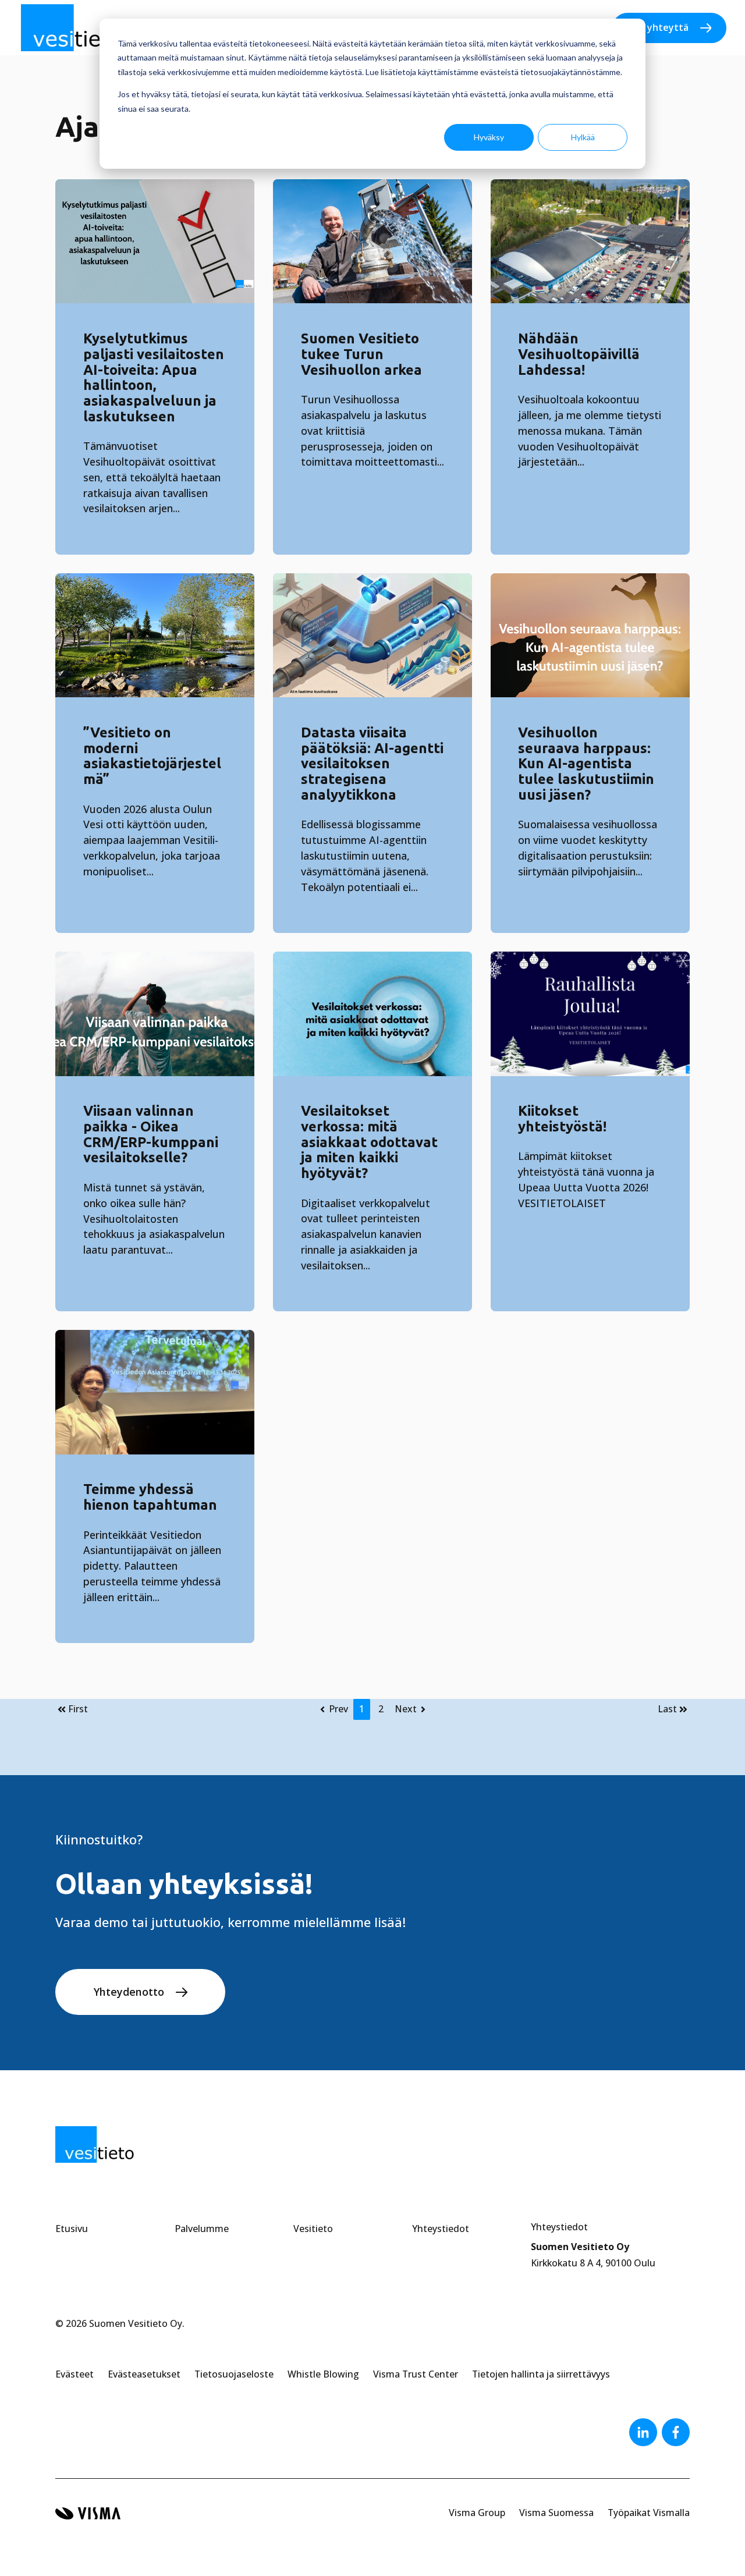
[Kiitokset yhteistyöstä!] (590, 1014)
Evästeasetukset (144, 2374)
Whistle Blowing (323, 2374)
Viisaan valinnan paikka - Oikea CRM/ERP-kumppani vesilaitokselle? (151, 1134)
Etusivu (72, 2229)
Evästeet (74, 2374)
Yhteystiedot (441, 2229)
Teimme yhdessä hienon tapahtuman (150, 1497)
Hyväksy (489, 137)
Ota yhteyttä (658, 27)
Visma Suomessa (556, 2513)
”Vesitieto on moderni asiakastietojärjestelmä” (152, 756)
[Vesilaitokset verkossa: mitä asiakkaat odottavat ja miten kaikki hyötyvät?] (372, 1014)
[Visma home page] (88, 2513)
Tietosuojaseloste (234, 2374)
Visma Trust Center (416, 2374)
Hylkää (583, 137)
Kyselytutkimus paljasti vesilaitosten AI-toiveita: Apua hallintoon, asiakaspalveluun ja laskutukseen (154, 377)
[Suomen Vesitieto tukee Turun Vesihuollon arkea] (372, 242)
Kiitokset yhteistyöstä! (562, 1119)
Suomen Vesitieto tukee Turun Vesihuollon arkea (361, 354)
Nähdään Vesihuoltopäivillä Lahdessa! (579, 354)
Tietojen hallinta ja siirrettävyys (541, 2374)
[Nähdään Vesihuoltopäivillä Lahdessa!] (590, 242)
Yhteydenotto (129, 1992)
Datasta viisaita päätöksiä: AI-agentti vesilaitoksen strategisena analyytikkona (372, 764)
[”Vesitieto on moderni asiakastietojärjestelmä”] (155, 636)
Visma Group (477, 2513)
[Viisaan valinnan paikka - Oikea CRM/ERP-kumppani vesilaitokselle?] (155, 1014)
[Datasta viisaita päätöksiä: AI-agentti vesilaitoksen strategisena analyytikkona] (372, 636)
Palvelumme (202, 2229)
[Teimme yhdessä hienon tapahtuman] (155, 1392)
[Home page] (77, 28)
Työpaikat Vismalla (649, 2513)
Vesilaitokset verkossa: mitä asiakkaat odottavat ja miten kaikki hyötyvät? (369, 1142)
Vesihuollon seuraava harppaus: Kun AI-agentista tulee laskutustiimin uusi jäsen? (586, 764)
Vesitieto (313, 2229)
